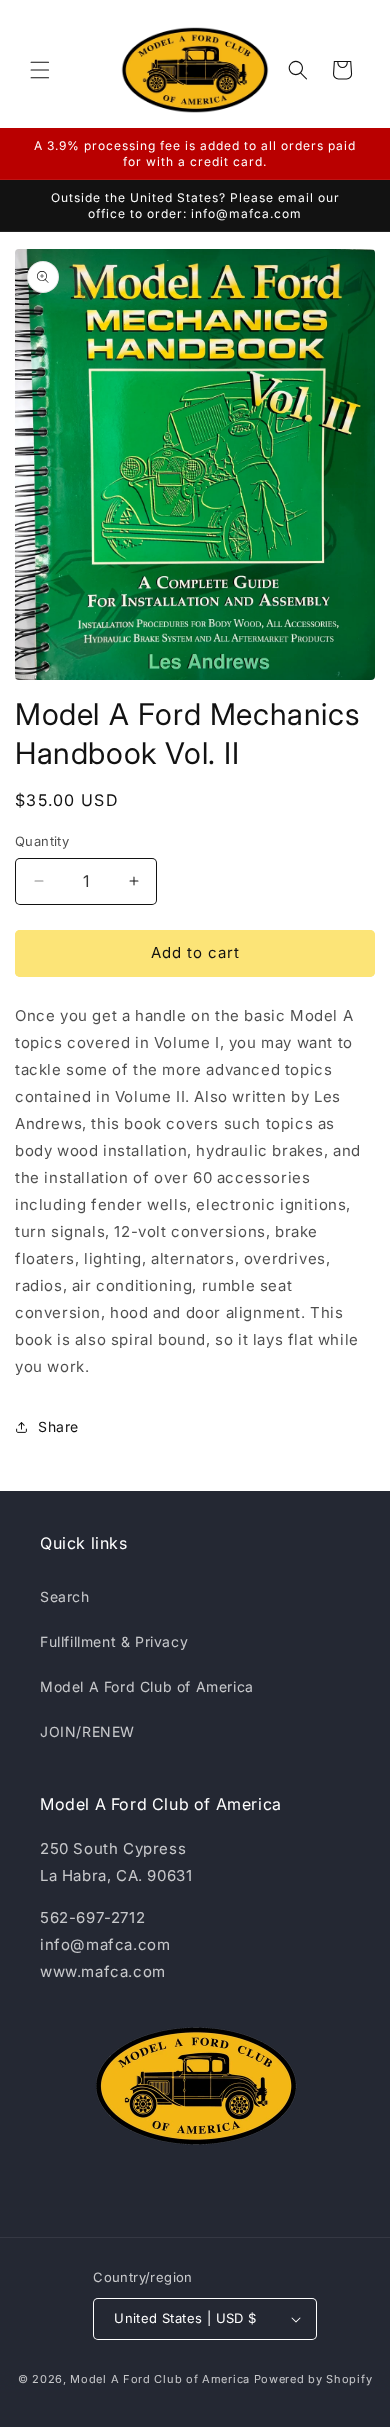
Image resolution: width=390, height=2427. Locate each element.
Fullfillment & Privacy (114, 1641)
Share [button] (58, 1426)
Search (65, 1596)
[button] (40, 70)
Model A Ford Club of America (147, 1686)
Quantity (42, 841)
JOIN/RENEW (87, 1731)
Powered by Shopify (313, 2379)
